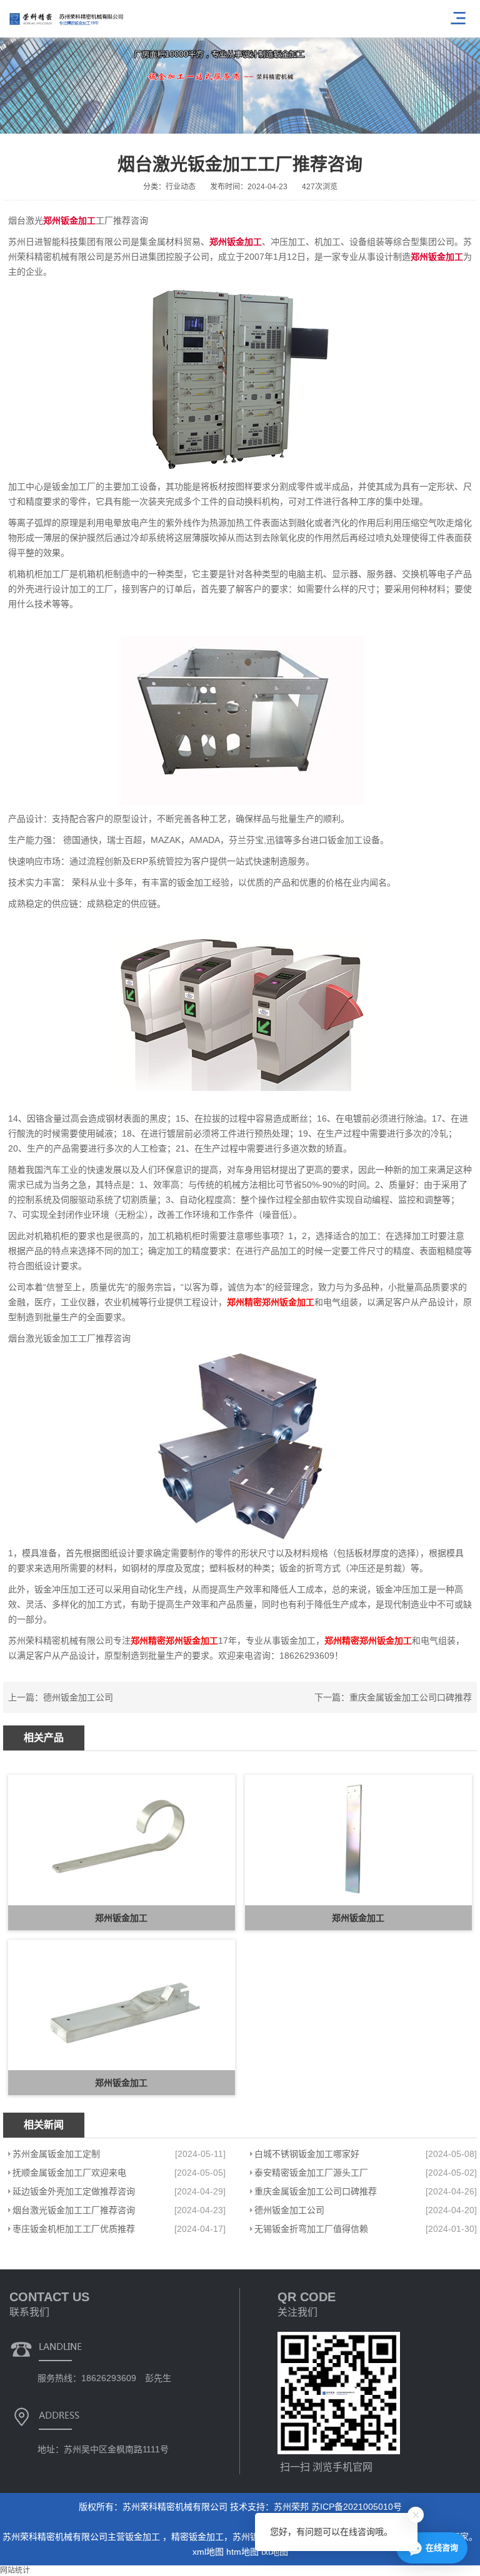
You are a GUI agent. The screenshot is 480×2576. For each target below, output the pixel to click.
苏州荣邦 (291, 2507)
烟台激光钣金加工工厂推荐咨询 (74, 2210)
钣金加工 (144, 2537)
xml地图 (208, 2552)
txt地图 (275, 2552)
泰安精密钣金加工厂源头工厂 (311, 2173)
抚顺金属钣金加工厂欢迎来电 (69, 2173)
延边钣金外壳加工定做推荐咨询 (74, 2191)
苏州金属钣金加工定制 (56, 2154)
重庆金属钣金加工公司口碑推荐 (411, 1697)
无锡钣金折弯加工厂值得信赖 (311, 2229)
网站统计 (15, 2570)
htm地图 (242, 2552)
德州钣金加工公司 (78, 1697)
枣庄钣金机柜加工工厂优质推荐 (74, 2229)
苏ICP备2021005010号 (357, 2507)
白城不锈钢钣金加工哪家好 (307, 2154)
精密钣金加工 (197, 2537)
